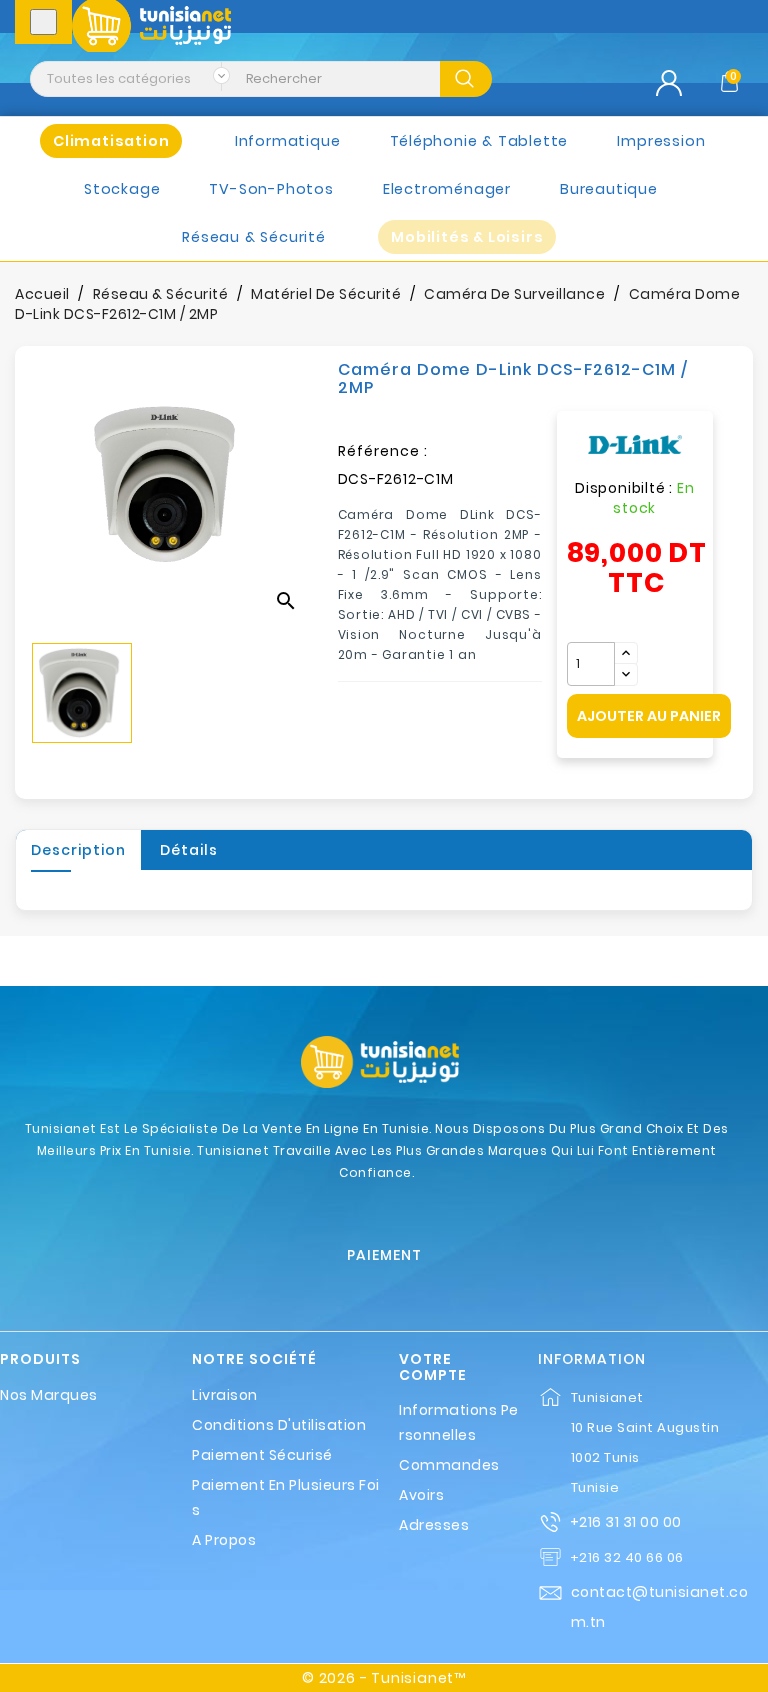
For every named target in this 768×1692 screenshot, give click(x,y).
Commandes (449, 1465)
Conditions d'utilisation (279, 1425)
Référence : (383, 451)
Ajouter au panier (649, 716)
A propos (224, 1540)
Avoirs (421, 1495)
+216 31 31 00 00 (626, 1522)
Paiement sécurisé (262, 1455)
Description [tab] (78, 850)
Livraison (225, 1395)
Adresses (434, 1525)
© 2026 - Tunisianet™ (384, 1678)
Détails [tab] (189, 850)
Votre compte (433, 1367)
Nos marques (49, 1395)
